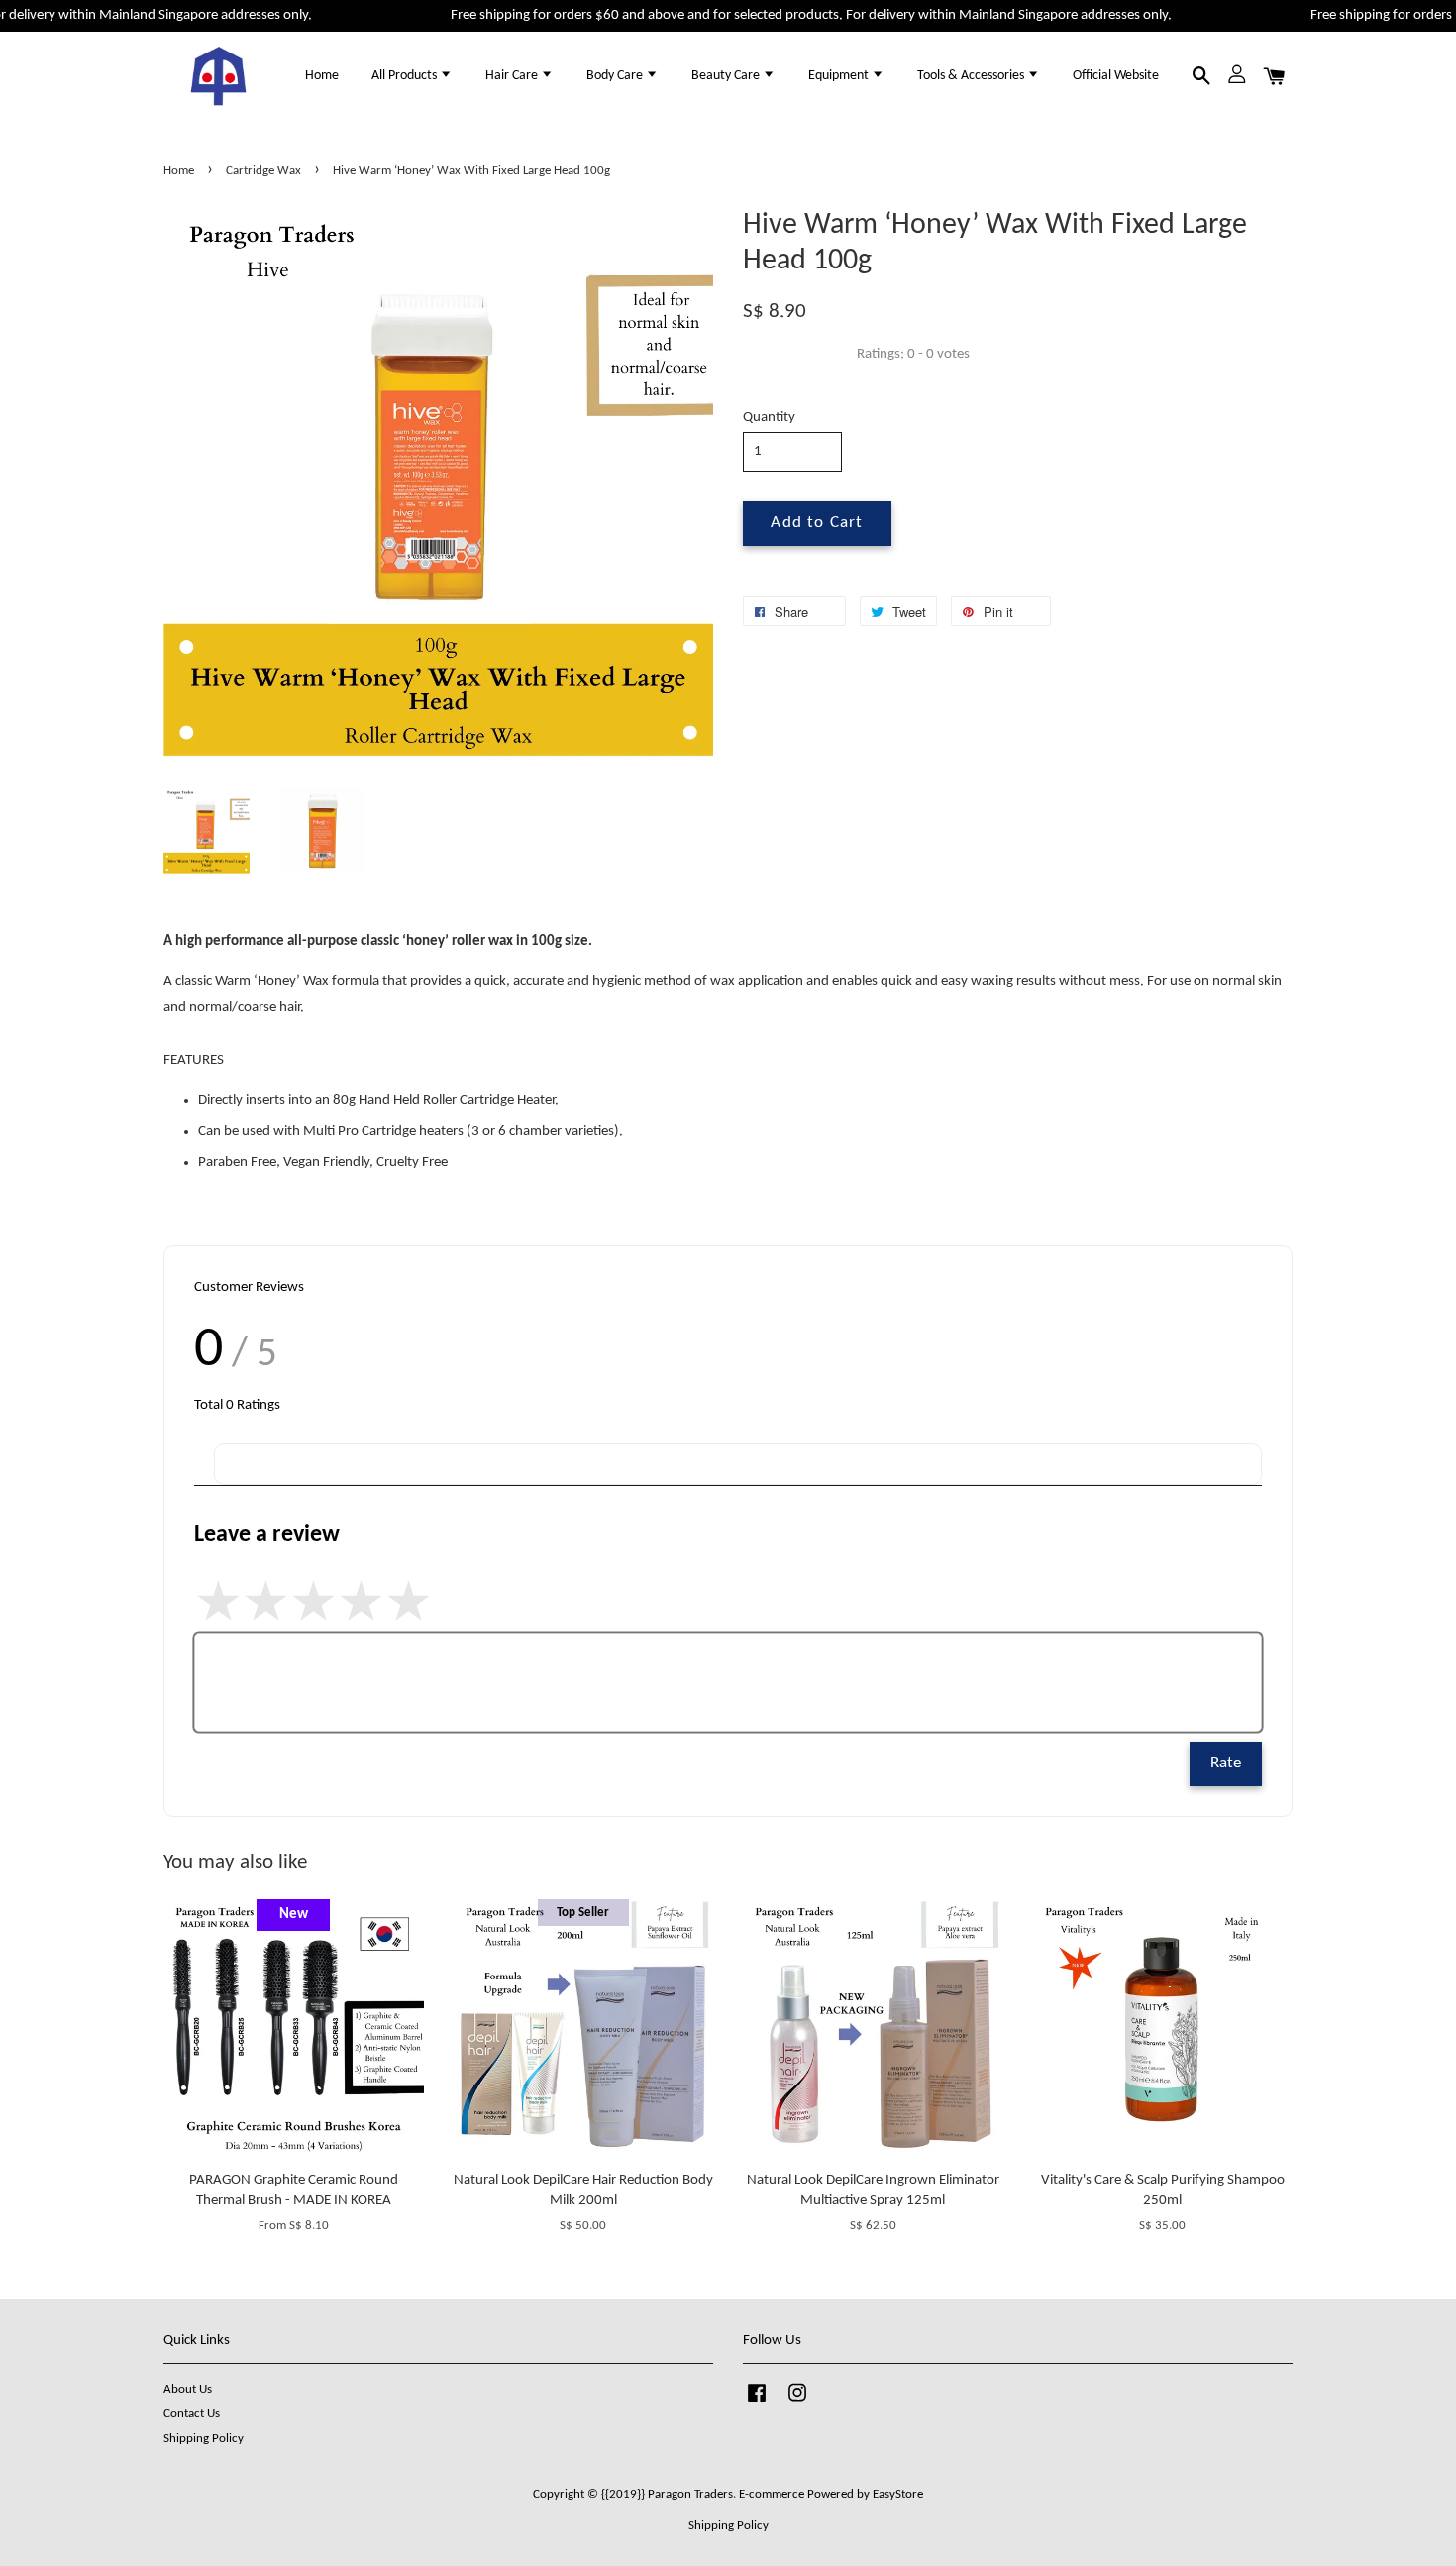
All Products (406, 76)
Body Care (616, 76)
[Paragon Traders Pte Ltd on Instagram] (797, 2403)
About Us (188, 2389)
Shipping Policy (204, 2439)
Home (322, 76)
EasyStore (898, 2494)
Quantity (769, 418)
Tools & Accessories (972, 76)
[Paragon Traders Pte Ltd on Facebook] (757, 2403)
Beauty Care (727, 76)
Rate (1226, 1764)
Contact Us (192, 2414)
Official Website (1116, 76)
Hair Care (513, 76)
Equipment (840, 76)
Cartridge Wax (263, 171)
